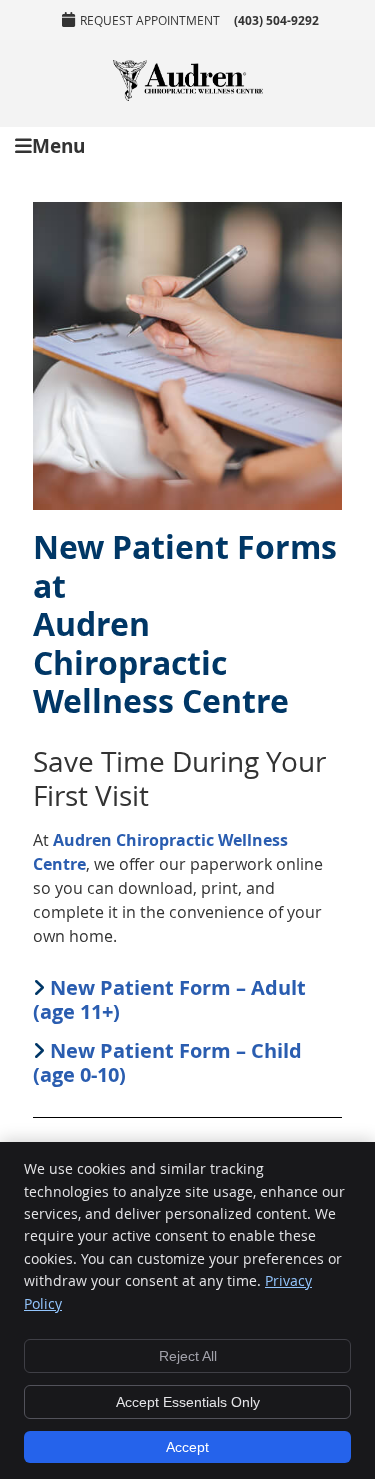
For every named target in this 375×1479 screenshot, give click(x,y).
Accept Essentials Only (188, 1402)
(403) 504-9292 (276, 20)
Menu (58, 144)
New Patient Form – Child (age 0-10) (167, 1062)
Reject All (188, 1356)
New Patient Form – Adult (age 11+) (169, 999)
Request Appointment (150, 20)
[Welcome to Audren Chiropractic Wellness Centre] (188, 95)
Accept (187, 1447)
